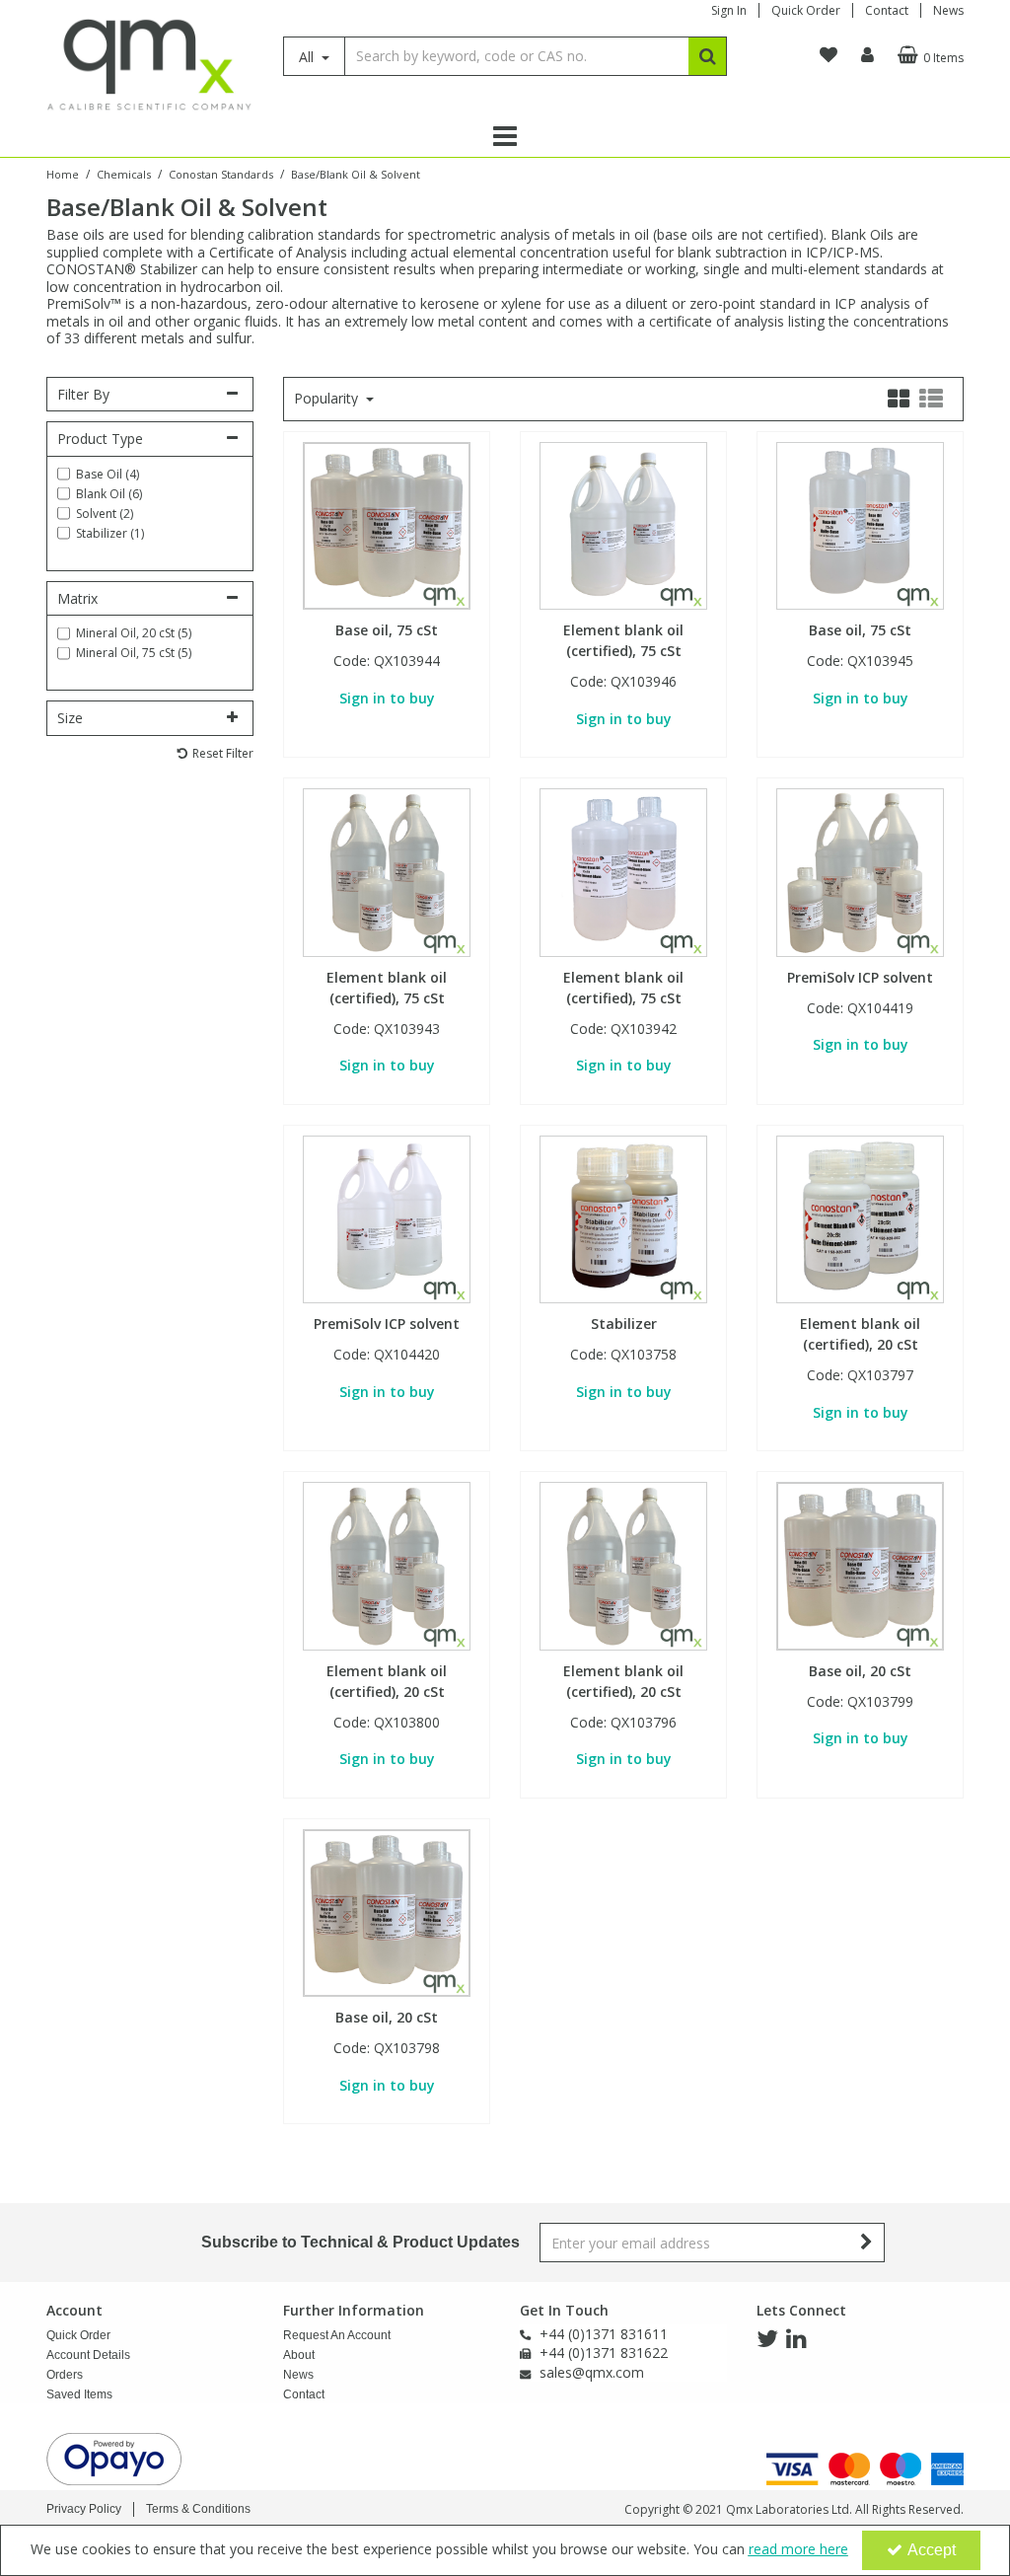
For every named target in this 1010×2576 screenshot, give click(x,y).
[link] (767, 2339)
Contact (887, 10)
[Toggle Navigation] (505, 136)
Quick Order (806, 10)
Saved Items (79, 2394)
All (308, 57)
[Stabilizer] (624, 1218)
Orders (65, 2375)
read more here (798, 2549)
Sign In (729, 10)
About (299, 2355)
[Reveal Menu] (505, 136)
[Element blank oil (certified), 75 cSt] (624, 524)
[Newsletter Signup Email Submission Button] (867, 2243)
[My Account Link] (867, 55)
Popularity (328, 399)
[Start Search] (708, 56)
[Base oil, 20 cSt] (861, 1564)
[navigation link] (829, 55)
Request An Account (337, 2335)
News (948, 10)
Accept (932, 2550)
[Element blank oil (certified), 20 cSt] (861, 1218)
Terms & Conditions (198, 2509)
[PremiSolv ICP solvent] (861, 871)
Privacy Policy (84, 2509)
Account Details (88, 2355)
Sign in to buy (387, 698)
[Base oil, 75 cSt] (387, 524)
